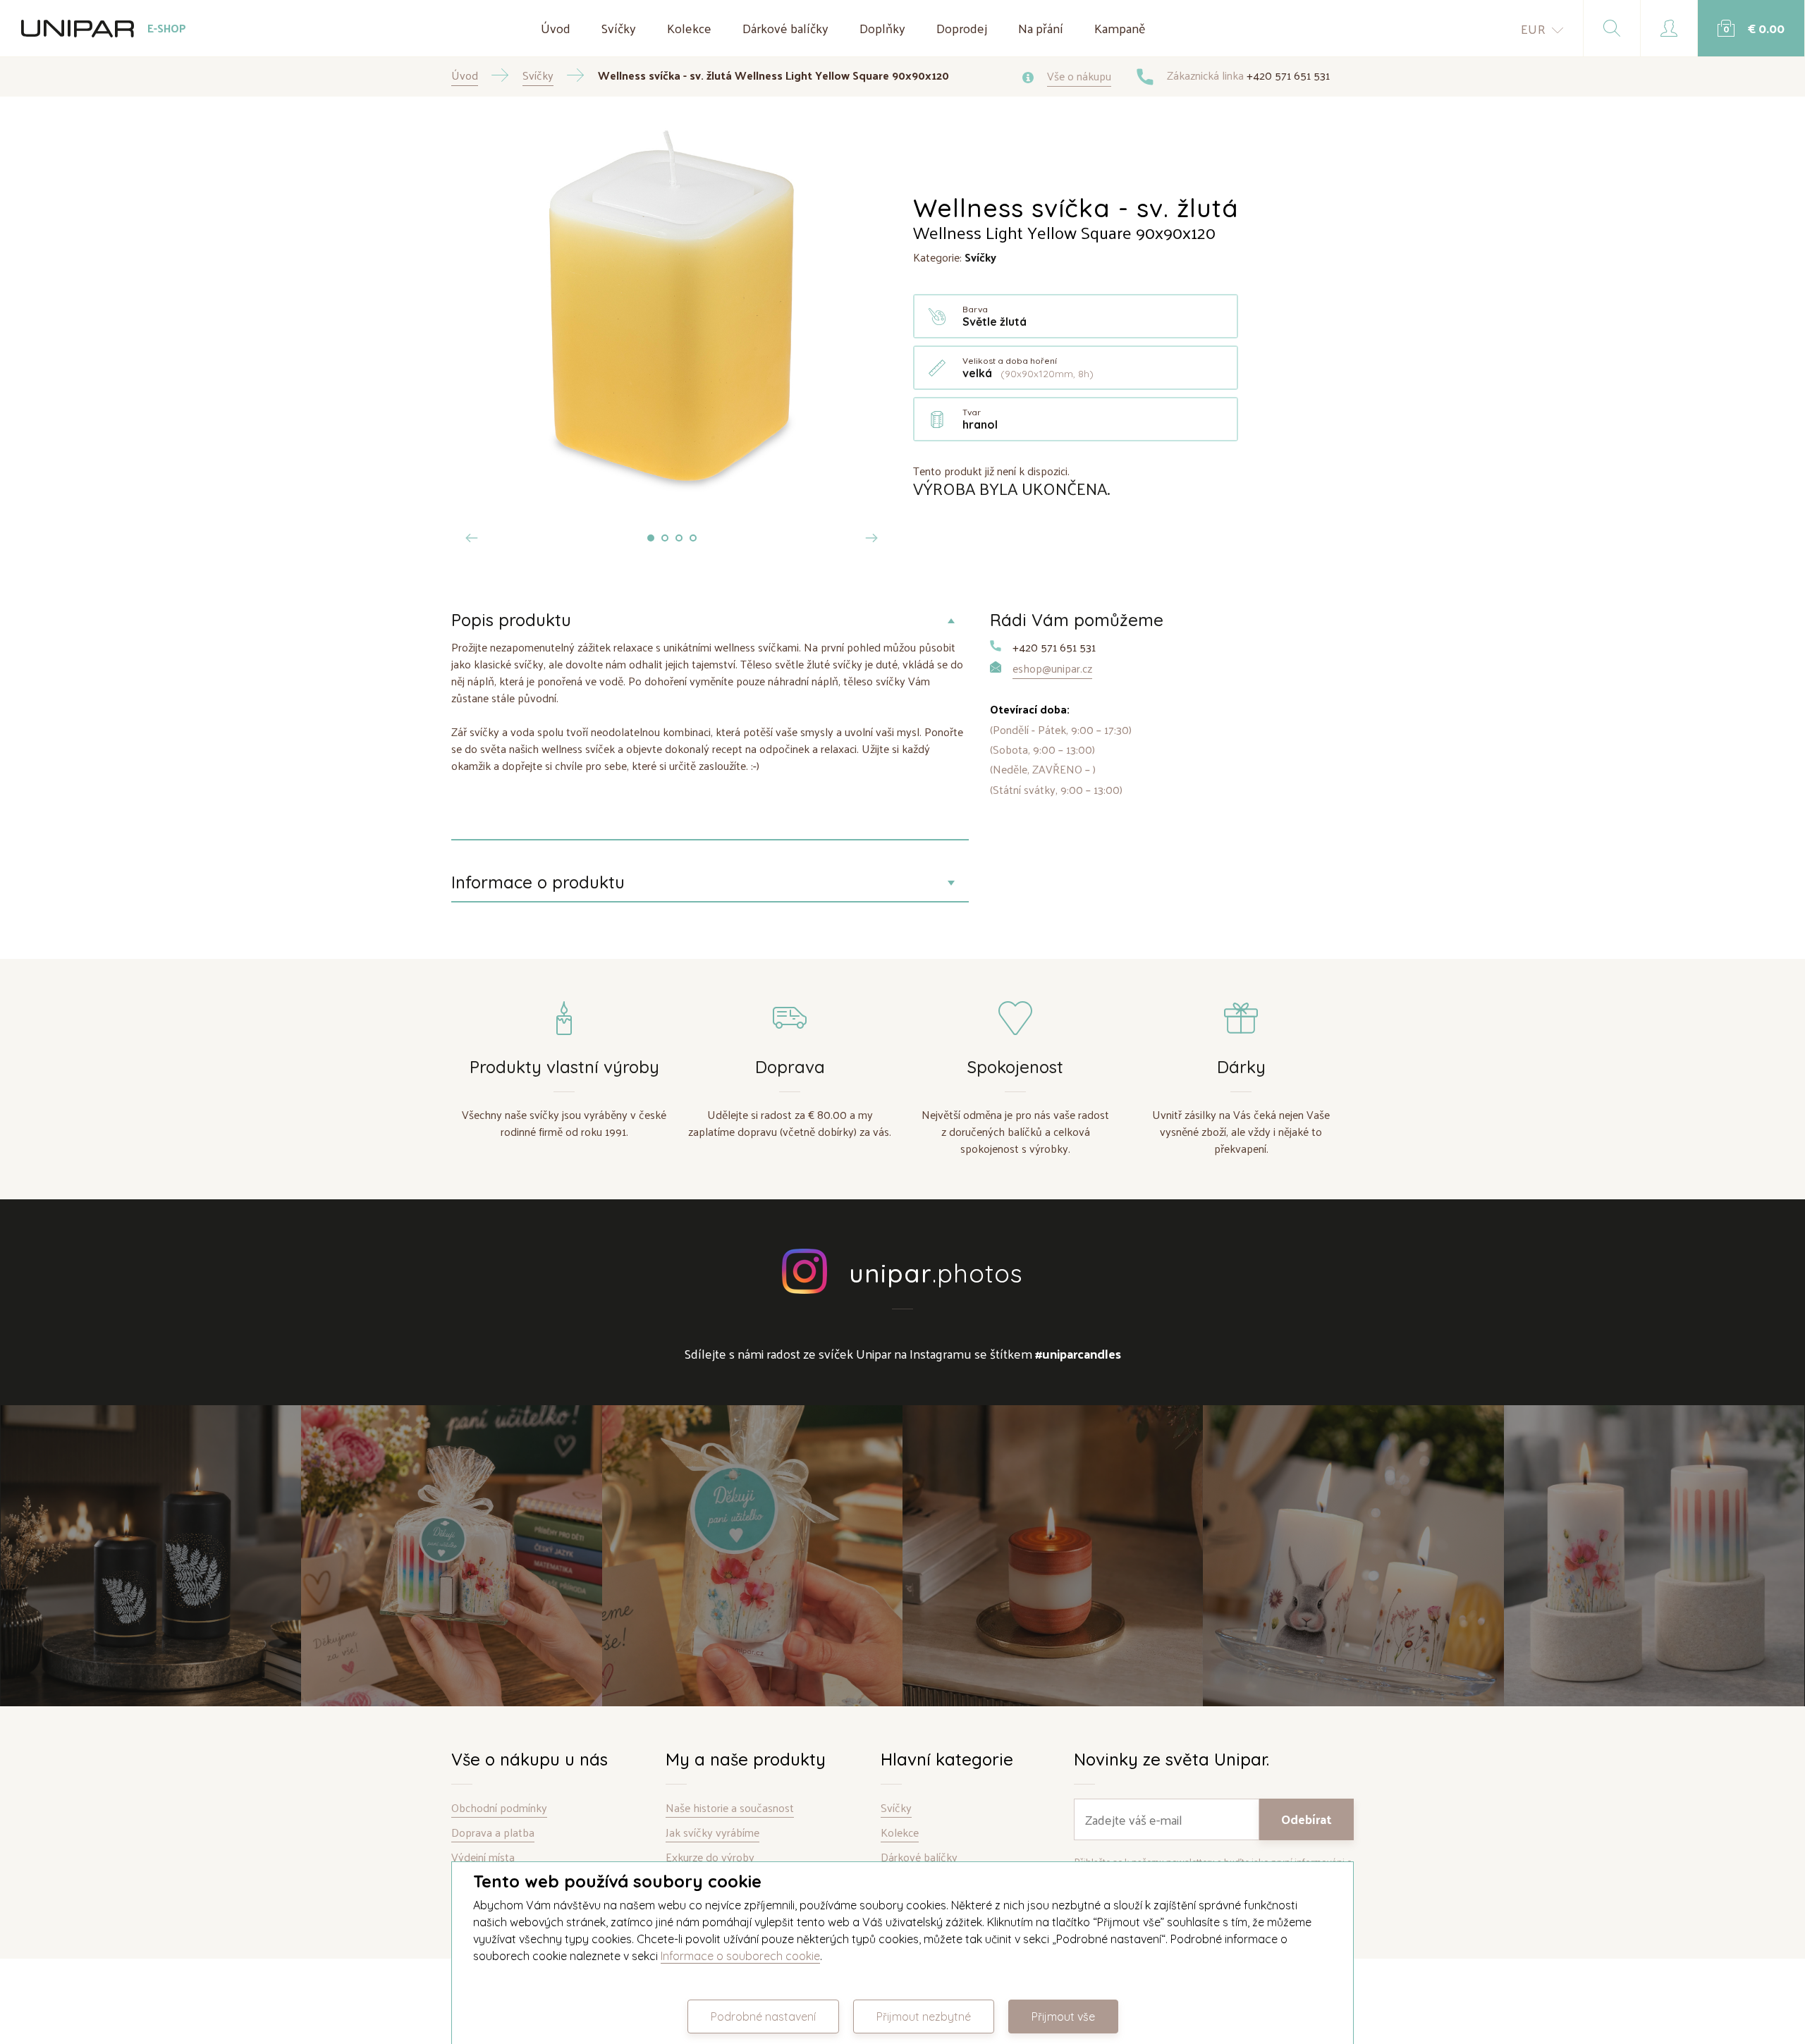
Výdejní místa (483, 1858)
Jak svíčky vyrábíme (712, 1833)
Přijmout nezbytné (924, 2017)
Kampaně (1120, 28)
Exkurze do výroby (710, 1858)
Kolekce (689, 28)
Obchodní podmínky (499, 1808)
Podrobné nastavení (763, 2017)
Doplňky (882, 28)
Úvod (556, 28)
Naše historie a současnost (730, 1808)
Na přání (1041, 28)
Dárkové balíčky (785, 28)
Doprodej (962, 28)
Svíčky (619, 28)
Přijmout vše (1063, 2017)
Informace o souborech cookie (740, 1956)
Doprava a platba (493, 1833)
